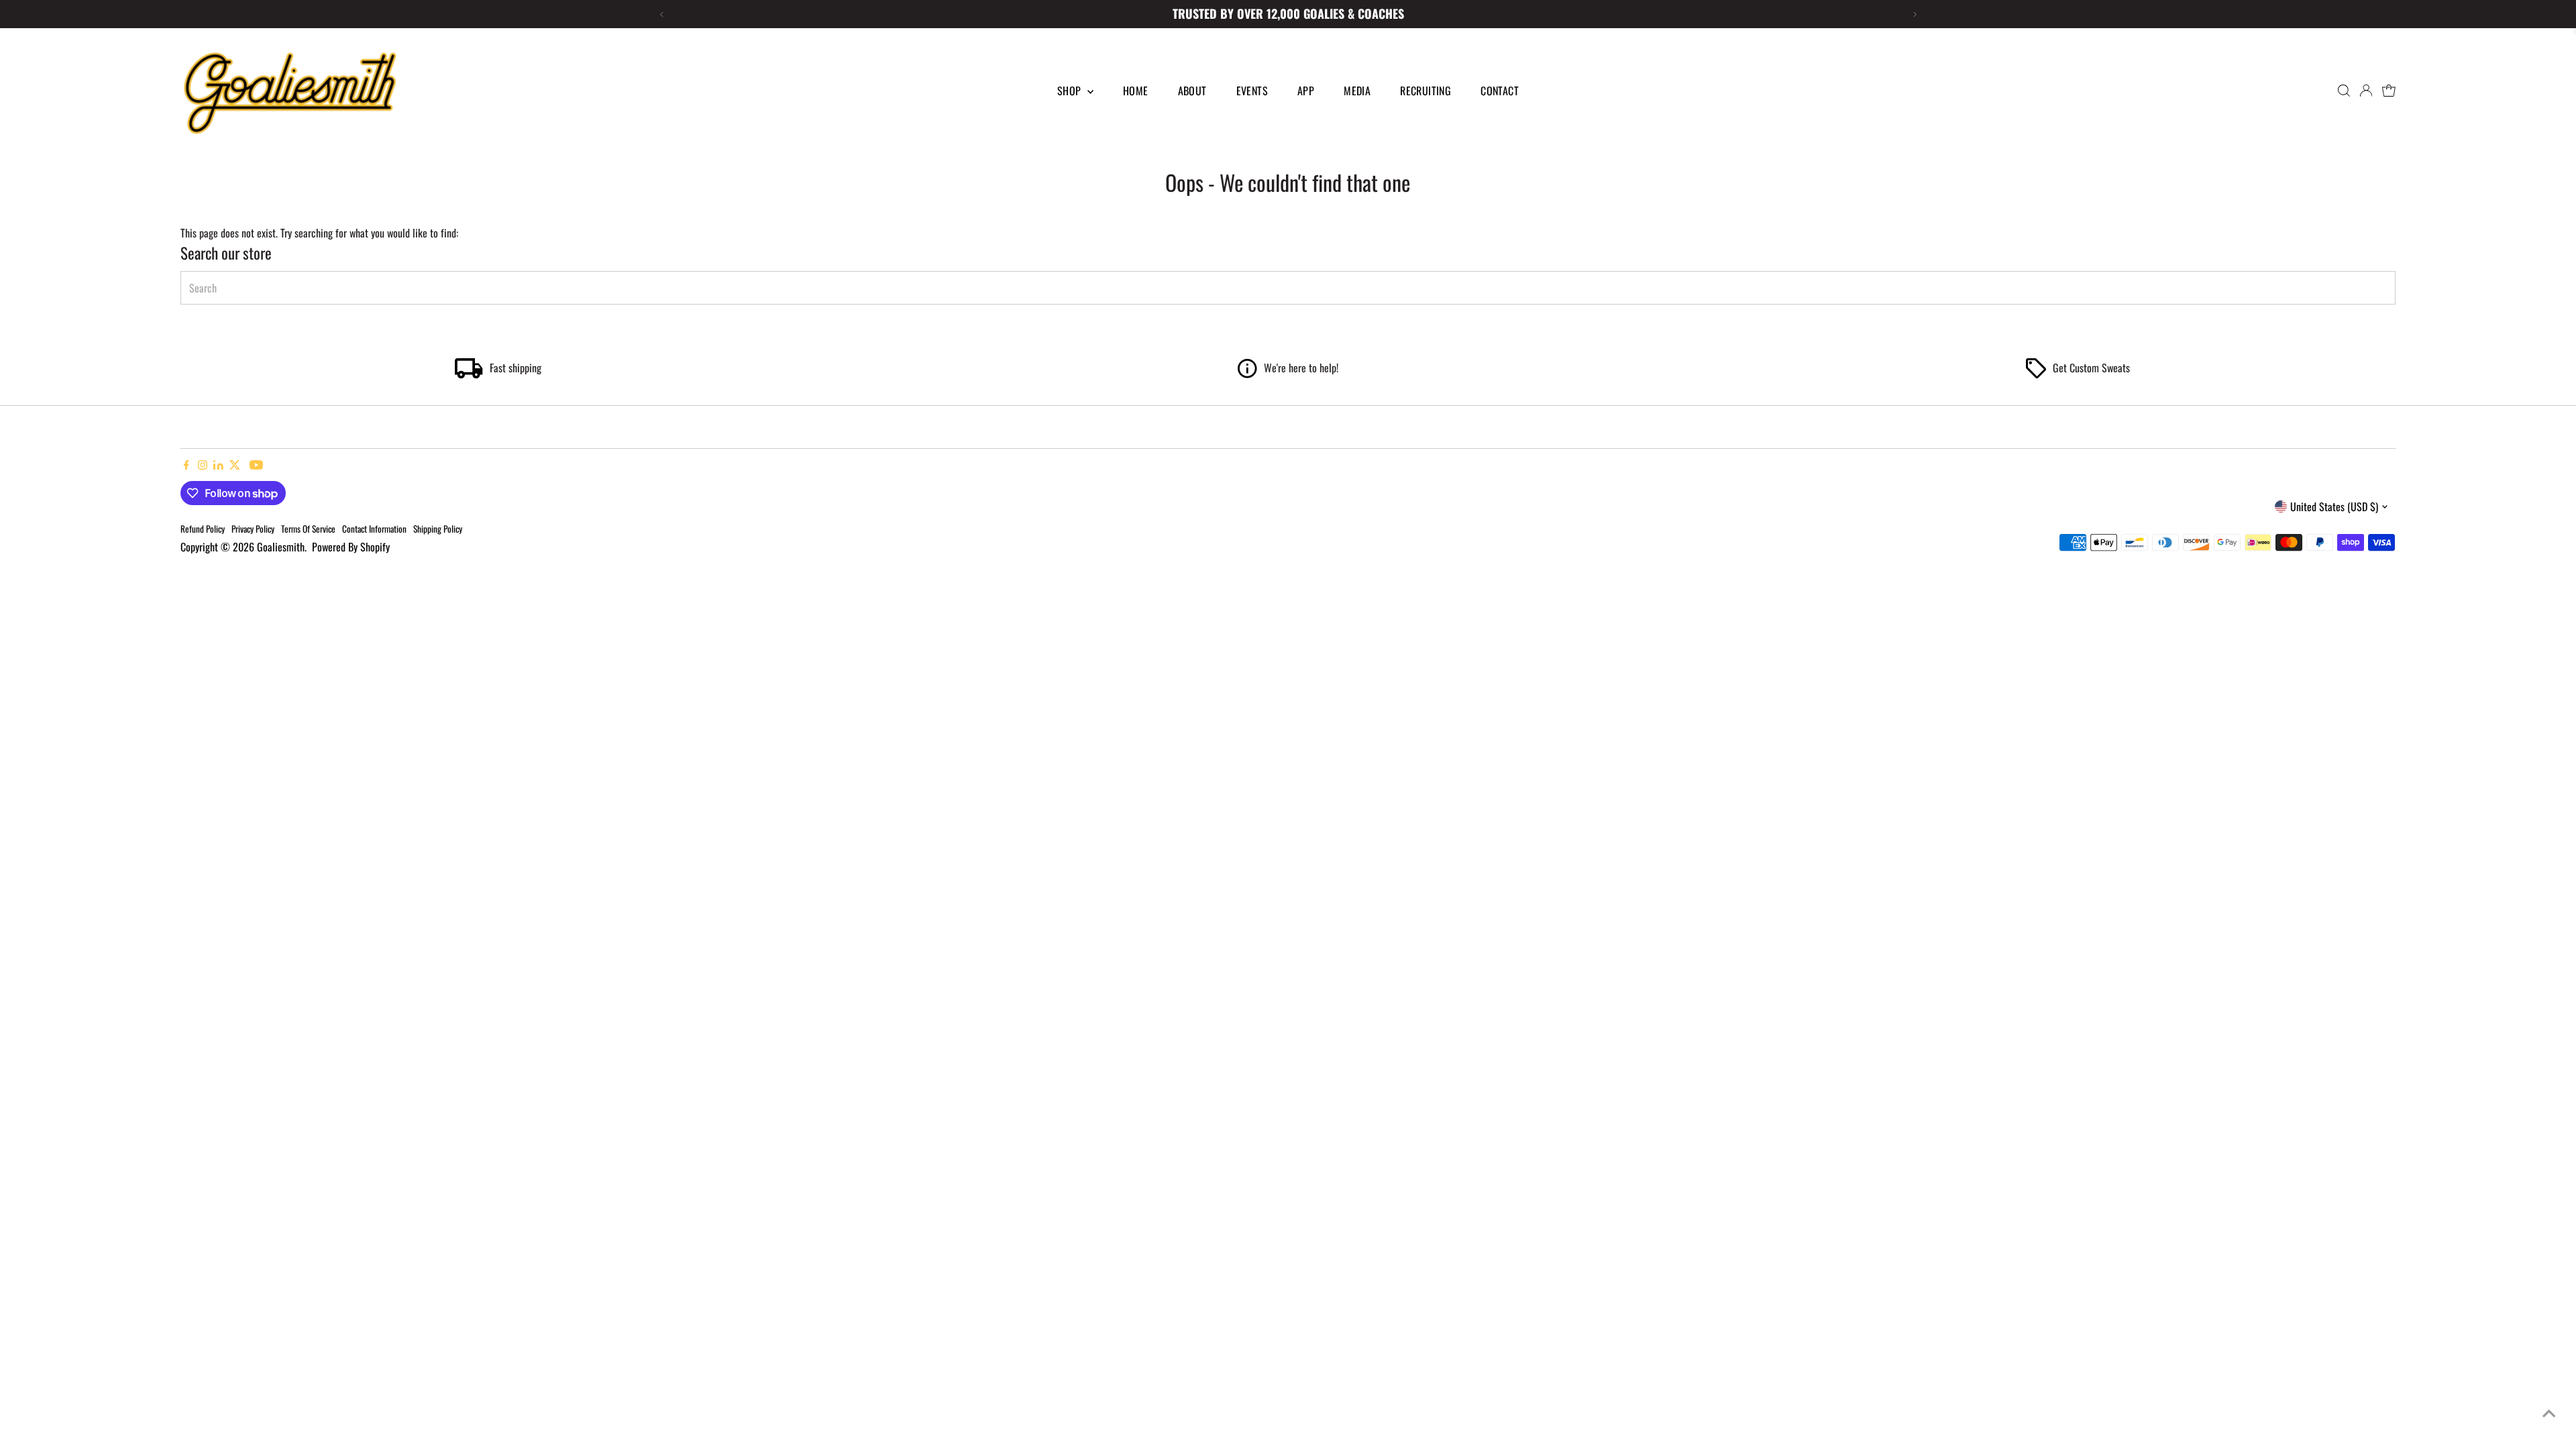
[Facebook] (186, 465)
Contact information (374, 529)
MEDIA (1357, 91)
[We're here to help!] (1247, 374)
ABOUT (1192, 91)
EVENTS (1252, 91)
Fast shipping (516, 368)
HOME (1136, 91)
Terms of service (308, 529)
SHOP (1071, 91)
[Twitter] (235, 465)
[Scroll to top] (2549, 1412)
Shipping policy (438, 529)
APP (1306, 91)
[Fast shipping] (469, 374)
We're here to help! (1301, 368)
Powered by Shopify (351, 547)
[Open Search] (2344, 91)
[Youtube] (256, 465)
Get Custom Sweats (2091, 368)
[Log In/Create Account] (2366, 91)
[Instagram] (203, 465)
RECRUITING (1426, 91)
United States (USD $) (2334, 506)
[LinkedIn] (220, 465)
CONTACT (1500, 91)
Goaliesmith (281, 547)
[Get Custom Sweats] (2036, 374)
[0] (2389, 91)
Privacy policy (253, 529)
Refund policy (203, 529)
